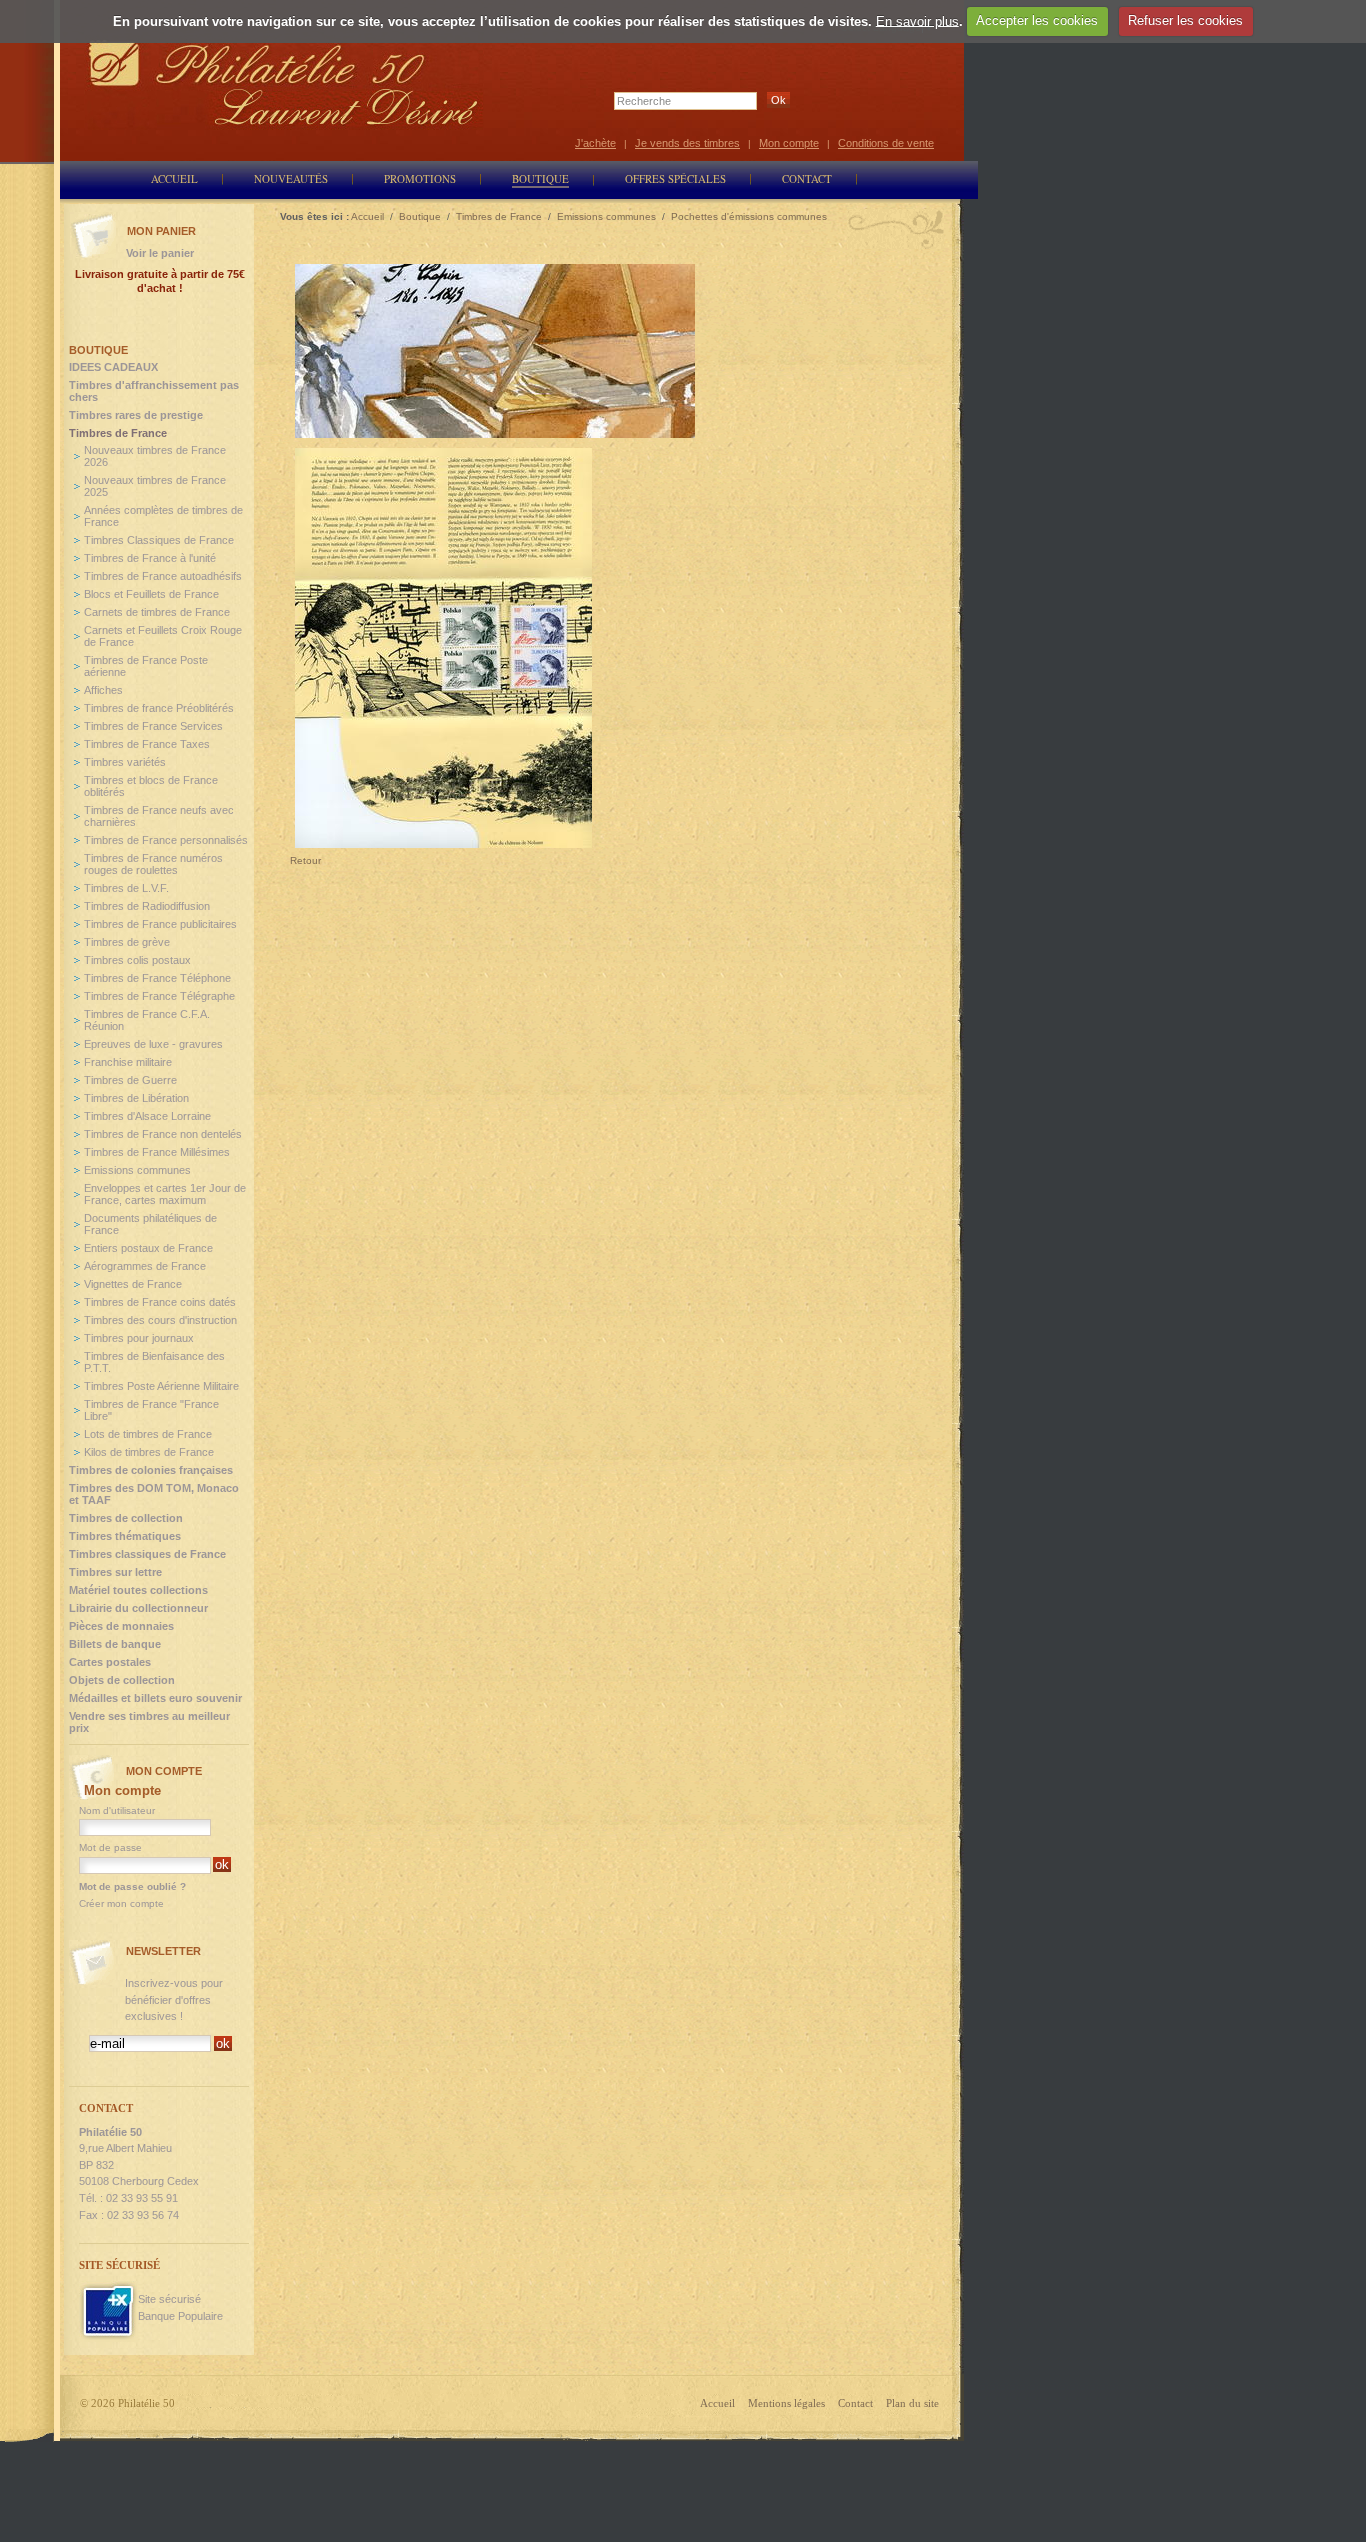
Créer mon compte (121, 1903)
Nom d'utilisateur (117, 1810)
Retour (305, 860)
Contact (855, 2403)
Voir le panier (160, 253)
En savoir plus (917, 20)
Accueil (717, 2403)
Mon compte (789, 143)
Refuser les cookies (1185, 20)
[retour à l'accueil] (284, 82)
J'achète (595, 143)
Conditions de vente (886, 143)
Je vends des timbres (687, 143)
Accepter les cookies (1037, 20)
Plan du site (912, 2403)
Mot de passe (110, 1847)
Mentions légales (786, 2403)
